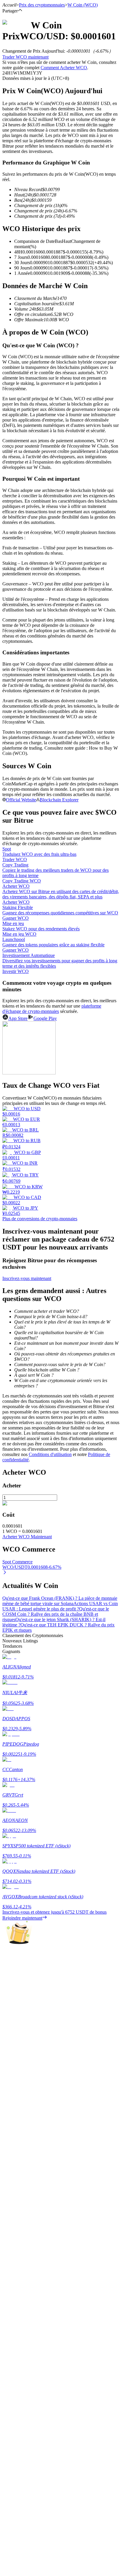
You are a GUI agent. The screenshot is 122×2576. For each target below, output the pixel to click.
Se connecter (14, 1755)
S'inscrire (33, 1756)
